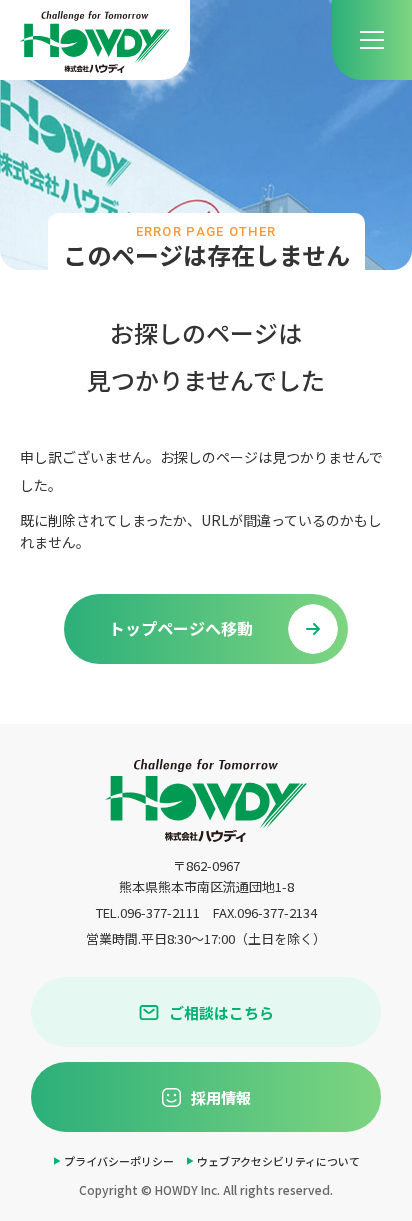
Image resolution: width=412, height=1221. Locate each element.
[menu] (372, 40)
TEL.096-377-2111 (148, 912)
